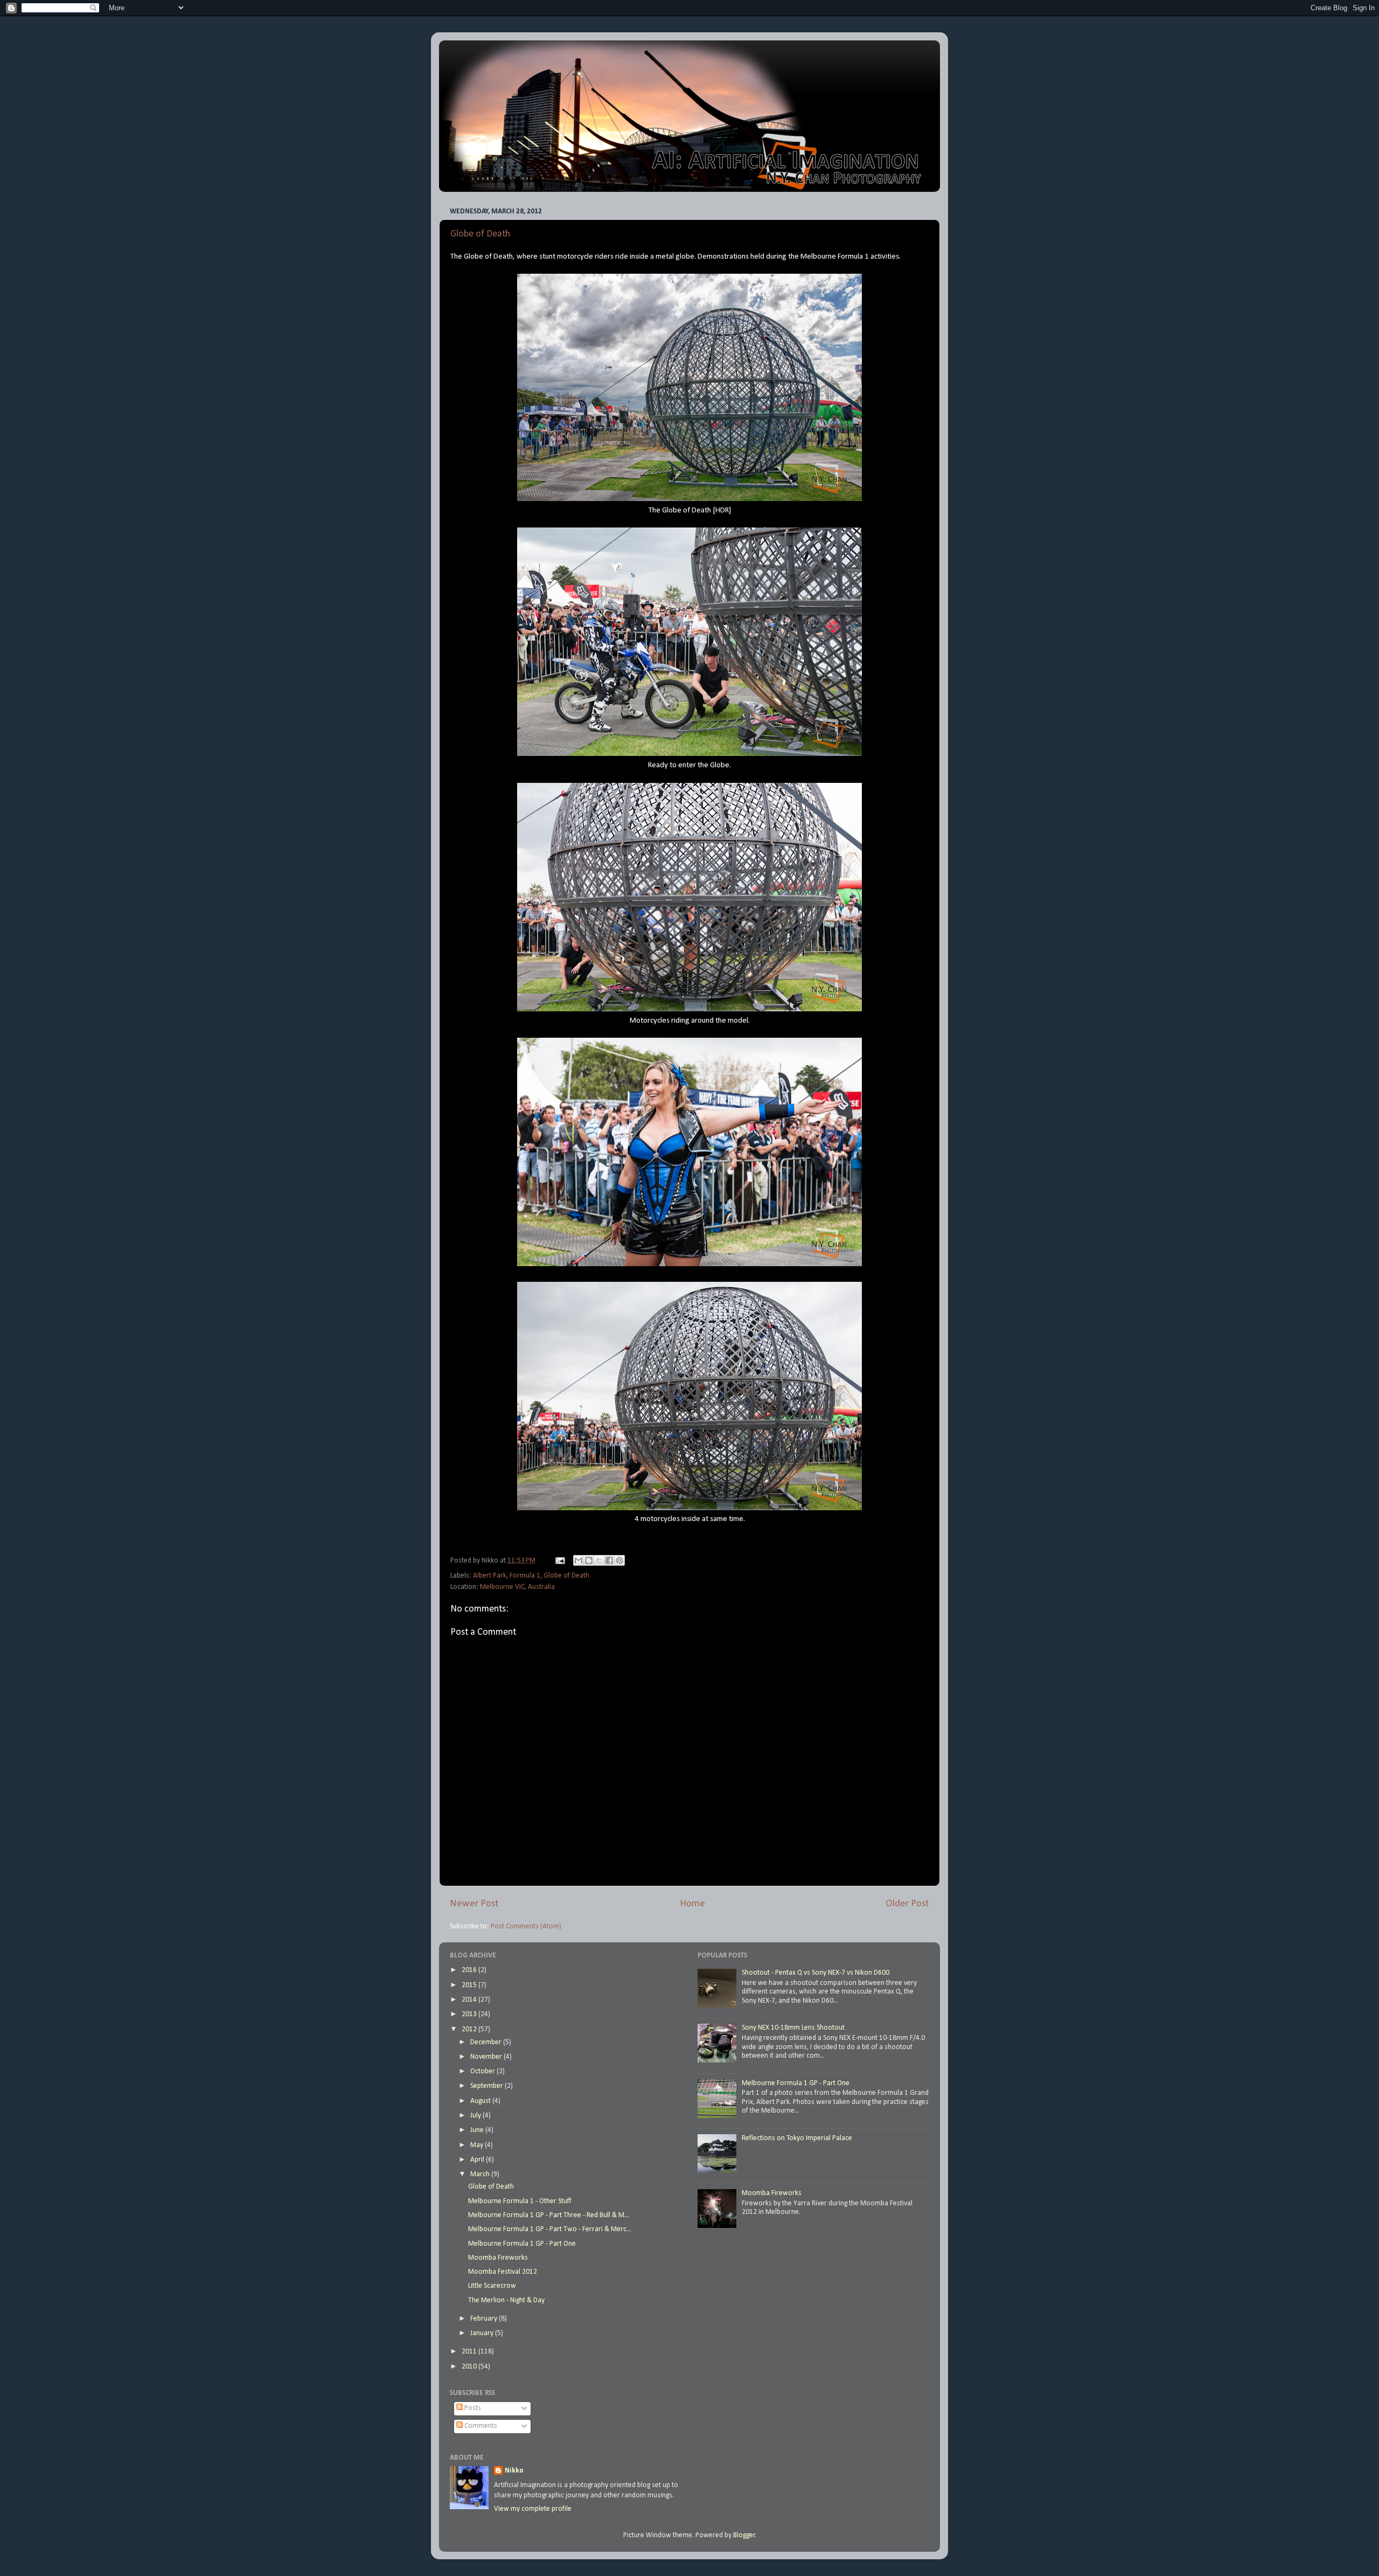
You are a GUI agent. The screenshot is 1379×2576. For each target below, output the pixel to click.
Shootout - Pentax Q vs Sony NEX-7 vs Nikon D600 (816, 1973)
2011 (470, 2352)
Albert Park (490, 1576)
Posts (472, 2408)
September (487, 2086)
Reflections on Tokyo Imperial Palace (797, 2138)
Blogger (744, 2535)
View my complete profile (533, 2509)
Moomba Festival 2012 (503, 2272)
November (487, 2057)
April (478, 2160)
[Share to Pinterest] (619, 1560)
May (478, 2145)
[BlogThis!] (589, 1560)
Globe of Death (480, 234)
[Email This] (579, 1560)
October (483, 2071)
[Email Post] (559, 1561)
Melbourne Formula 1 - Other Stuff (520, 2201)
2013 (470, 2014)
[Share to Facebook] (609, 1560)
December (487, 2042)
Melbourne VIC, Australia (517, 1587)
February (485, 2319)
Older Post (907, 1904)
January (483, 2333)
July (476, 2116)
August (481, 2101)
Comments (480, 2426)
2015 (470, 1985)
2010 (470, 2367)
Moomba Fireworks (498, 2258)
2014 (470, 2000)
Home (692, 1904)
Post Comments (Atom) (526, 1926)
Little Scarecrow (492, 2286)
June (478, 2130)
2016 (470, 1970)
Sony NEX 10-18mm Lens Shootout (793, 2028)
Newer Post (474, 1904)
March (481, 2174)
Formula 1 (525, 1576)
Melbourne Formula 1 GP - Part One (522, 2244)
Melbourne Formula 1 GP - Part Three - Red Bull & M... (549, 2215)
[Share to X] (599, 1560)
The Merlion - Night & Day (506, 2300)
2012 (470, 2029)
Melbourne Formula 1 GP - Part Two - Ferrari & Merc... (550, 2229)
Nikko (514, 2471)
